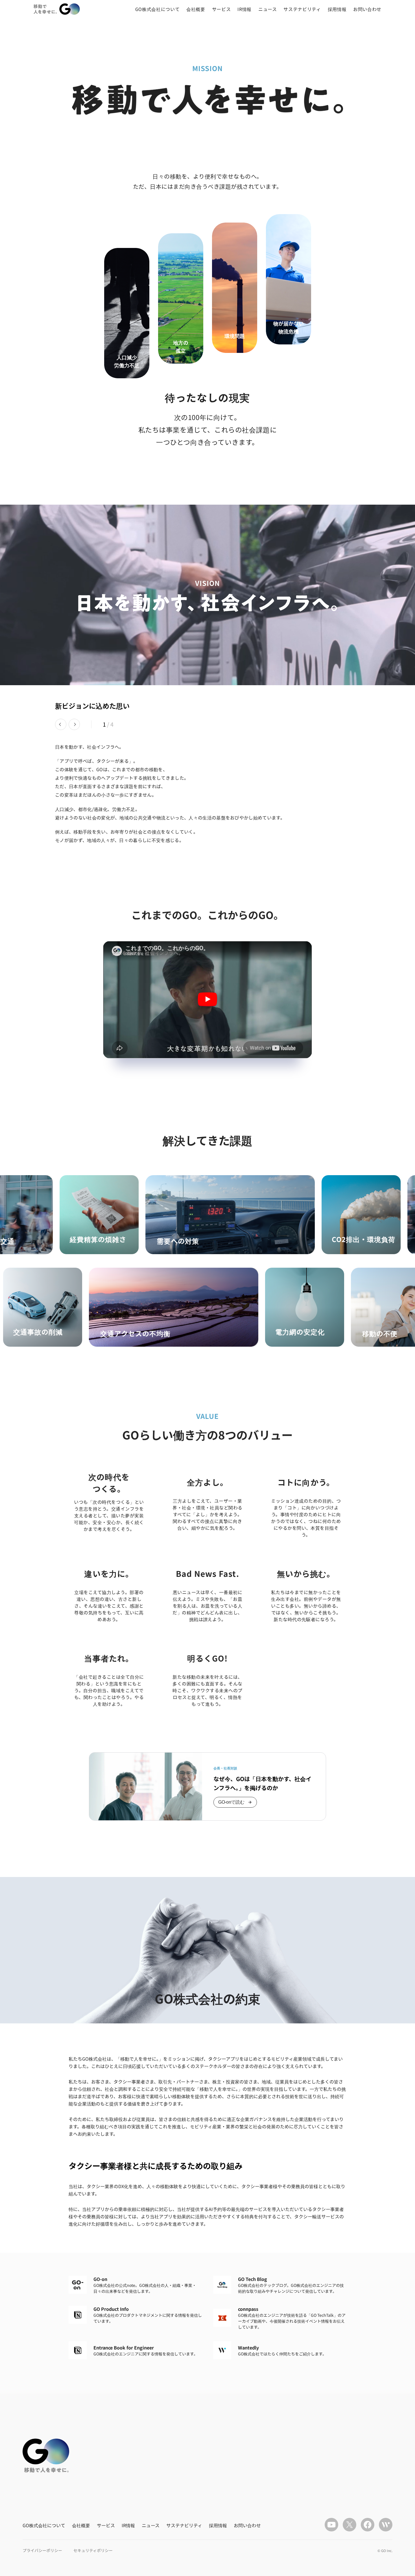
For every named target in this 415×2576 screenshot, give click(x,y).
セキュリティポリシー (93, 2550)
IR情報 (244, 9)
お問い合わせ (367, 9)
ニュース (268, 9)
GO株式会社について (157, 9)
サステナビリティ (302, 9)
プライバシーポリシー (42, 2550)
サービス (221, 9)
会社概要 (196, 9)
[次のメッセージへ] (74, 724)
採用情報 (337, 9)
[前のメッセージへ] (61, 724)
